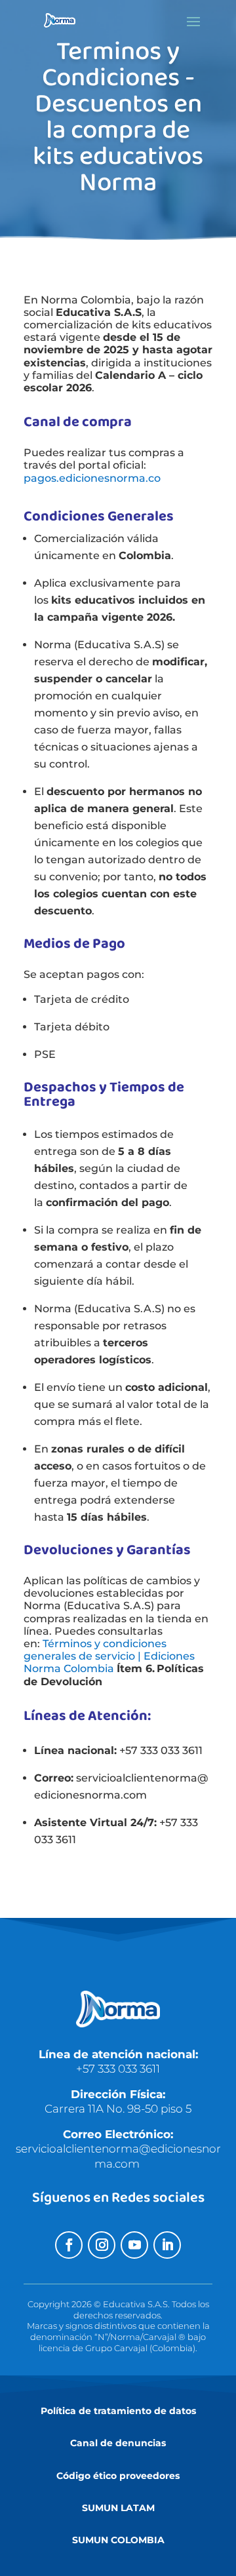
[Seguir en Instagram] (102, 2245)
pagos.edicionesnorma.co (92, 478)
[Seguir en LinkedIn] (167, 2245)
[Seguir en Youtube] (134, 2245)
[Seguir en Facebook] (69, 2245)
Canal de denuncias (118, 2443)
